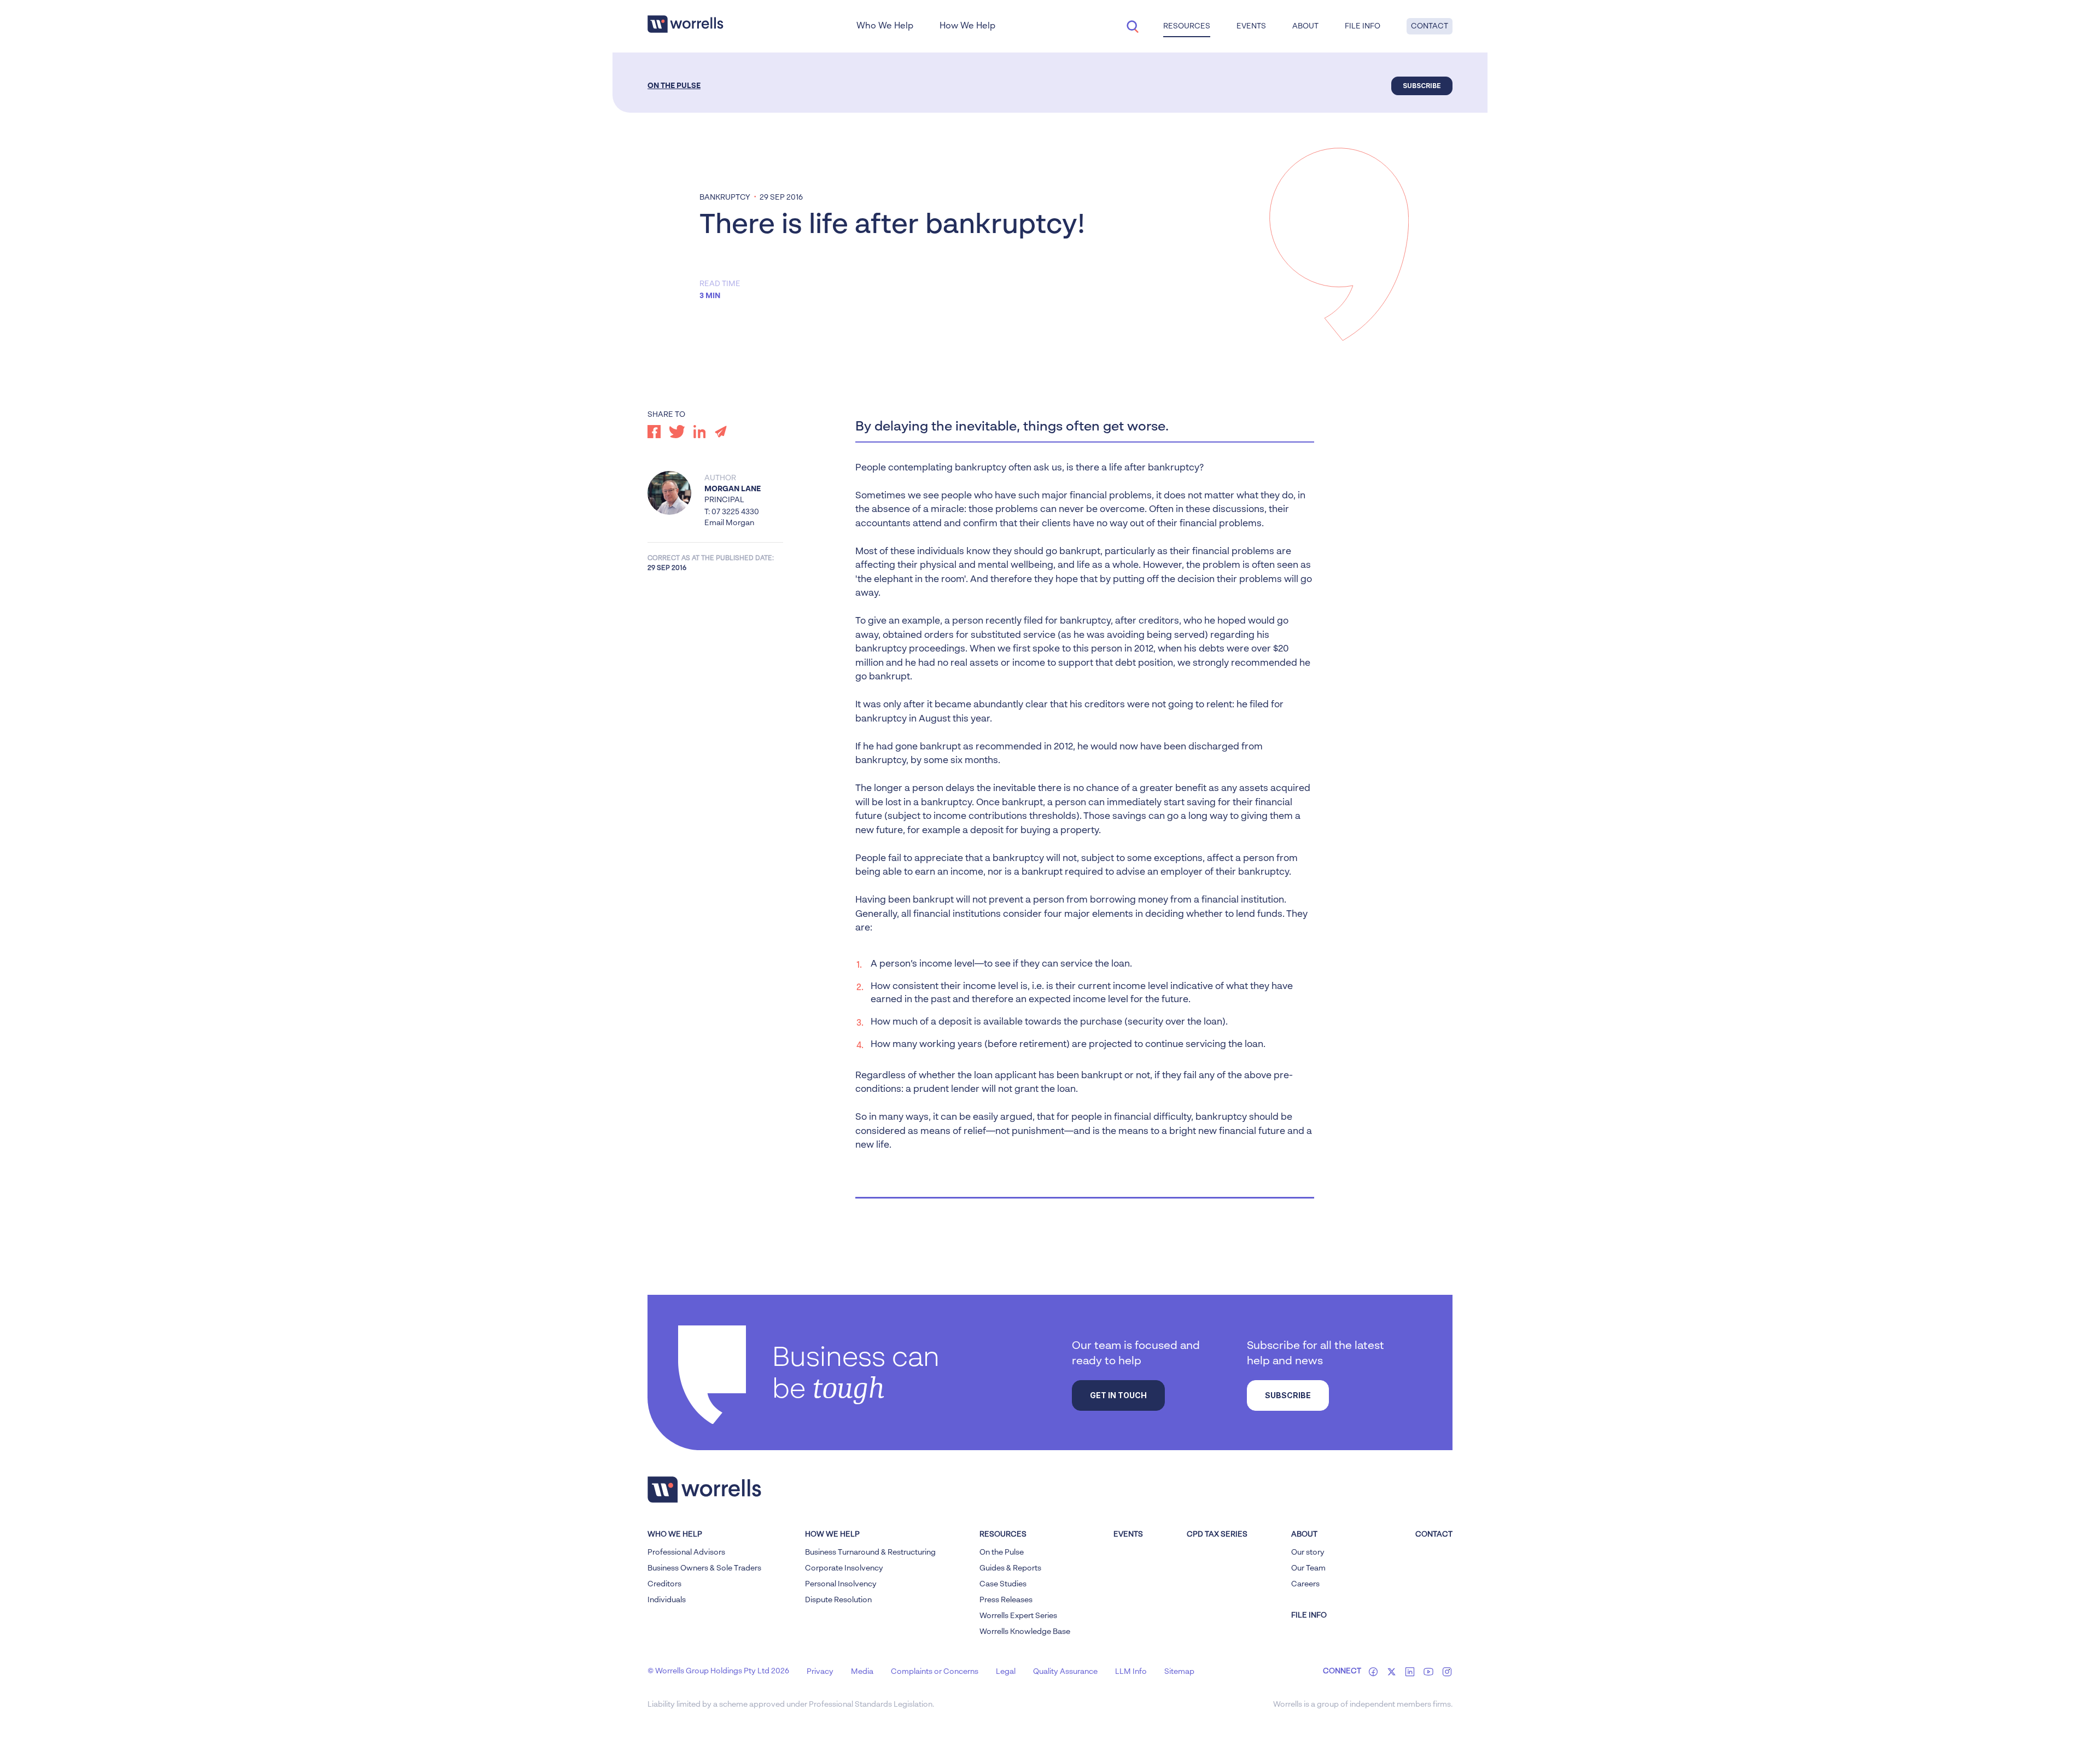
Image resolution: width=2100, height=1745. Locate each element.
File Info (1363, 26)
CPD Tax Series (1217, 1534)
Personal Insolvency (841, 1584)
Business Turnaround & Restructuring (870, 1552)
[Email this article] (721, 432)
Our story (1308, 1552)
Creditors (664, 1584)
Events (1128, 1534)
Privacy (820, 1672)
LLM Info (1131, 1672)
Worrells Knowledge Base (1025, 1632)
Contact (1430, 26)
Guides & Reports (1010, 1568)
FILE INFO (1309, 1615)
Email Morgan (729, 523)
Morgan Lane (733, 489)
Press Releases (1006, 1600)
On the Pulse (674, 86)
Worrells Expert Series (1018, 1616)
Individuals (667, 1600)
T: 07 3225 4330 (732, 512)
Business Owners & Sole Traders (704, 1568)
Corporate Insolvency (844, 1568)
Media (862, 1672)
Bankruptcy (725, 197)
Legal (1006, 1672)
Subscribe (1422, 86)
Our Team (1308, 1568)
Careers (1305, 1584)
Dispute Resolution (838, 1600)
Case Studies (1003, 1584)
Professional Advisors (686, 1552)
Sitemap (1179, 1672)
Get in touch (1118, 1395)
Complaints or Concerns (935, 1672)
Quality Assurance (1065, 1672)
